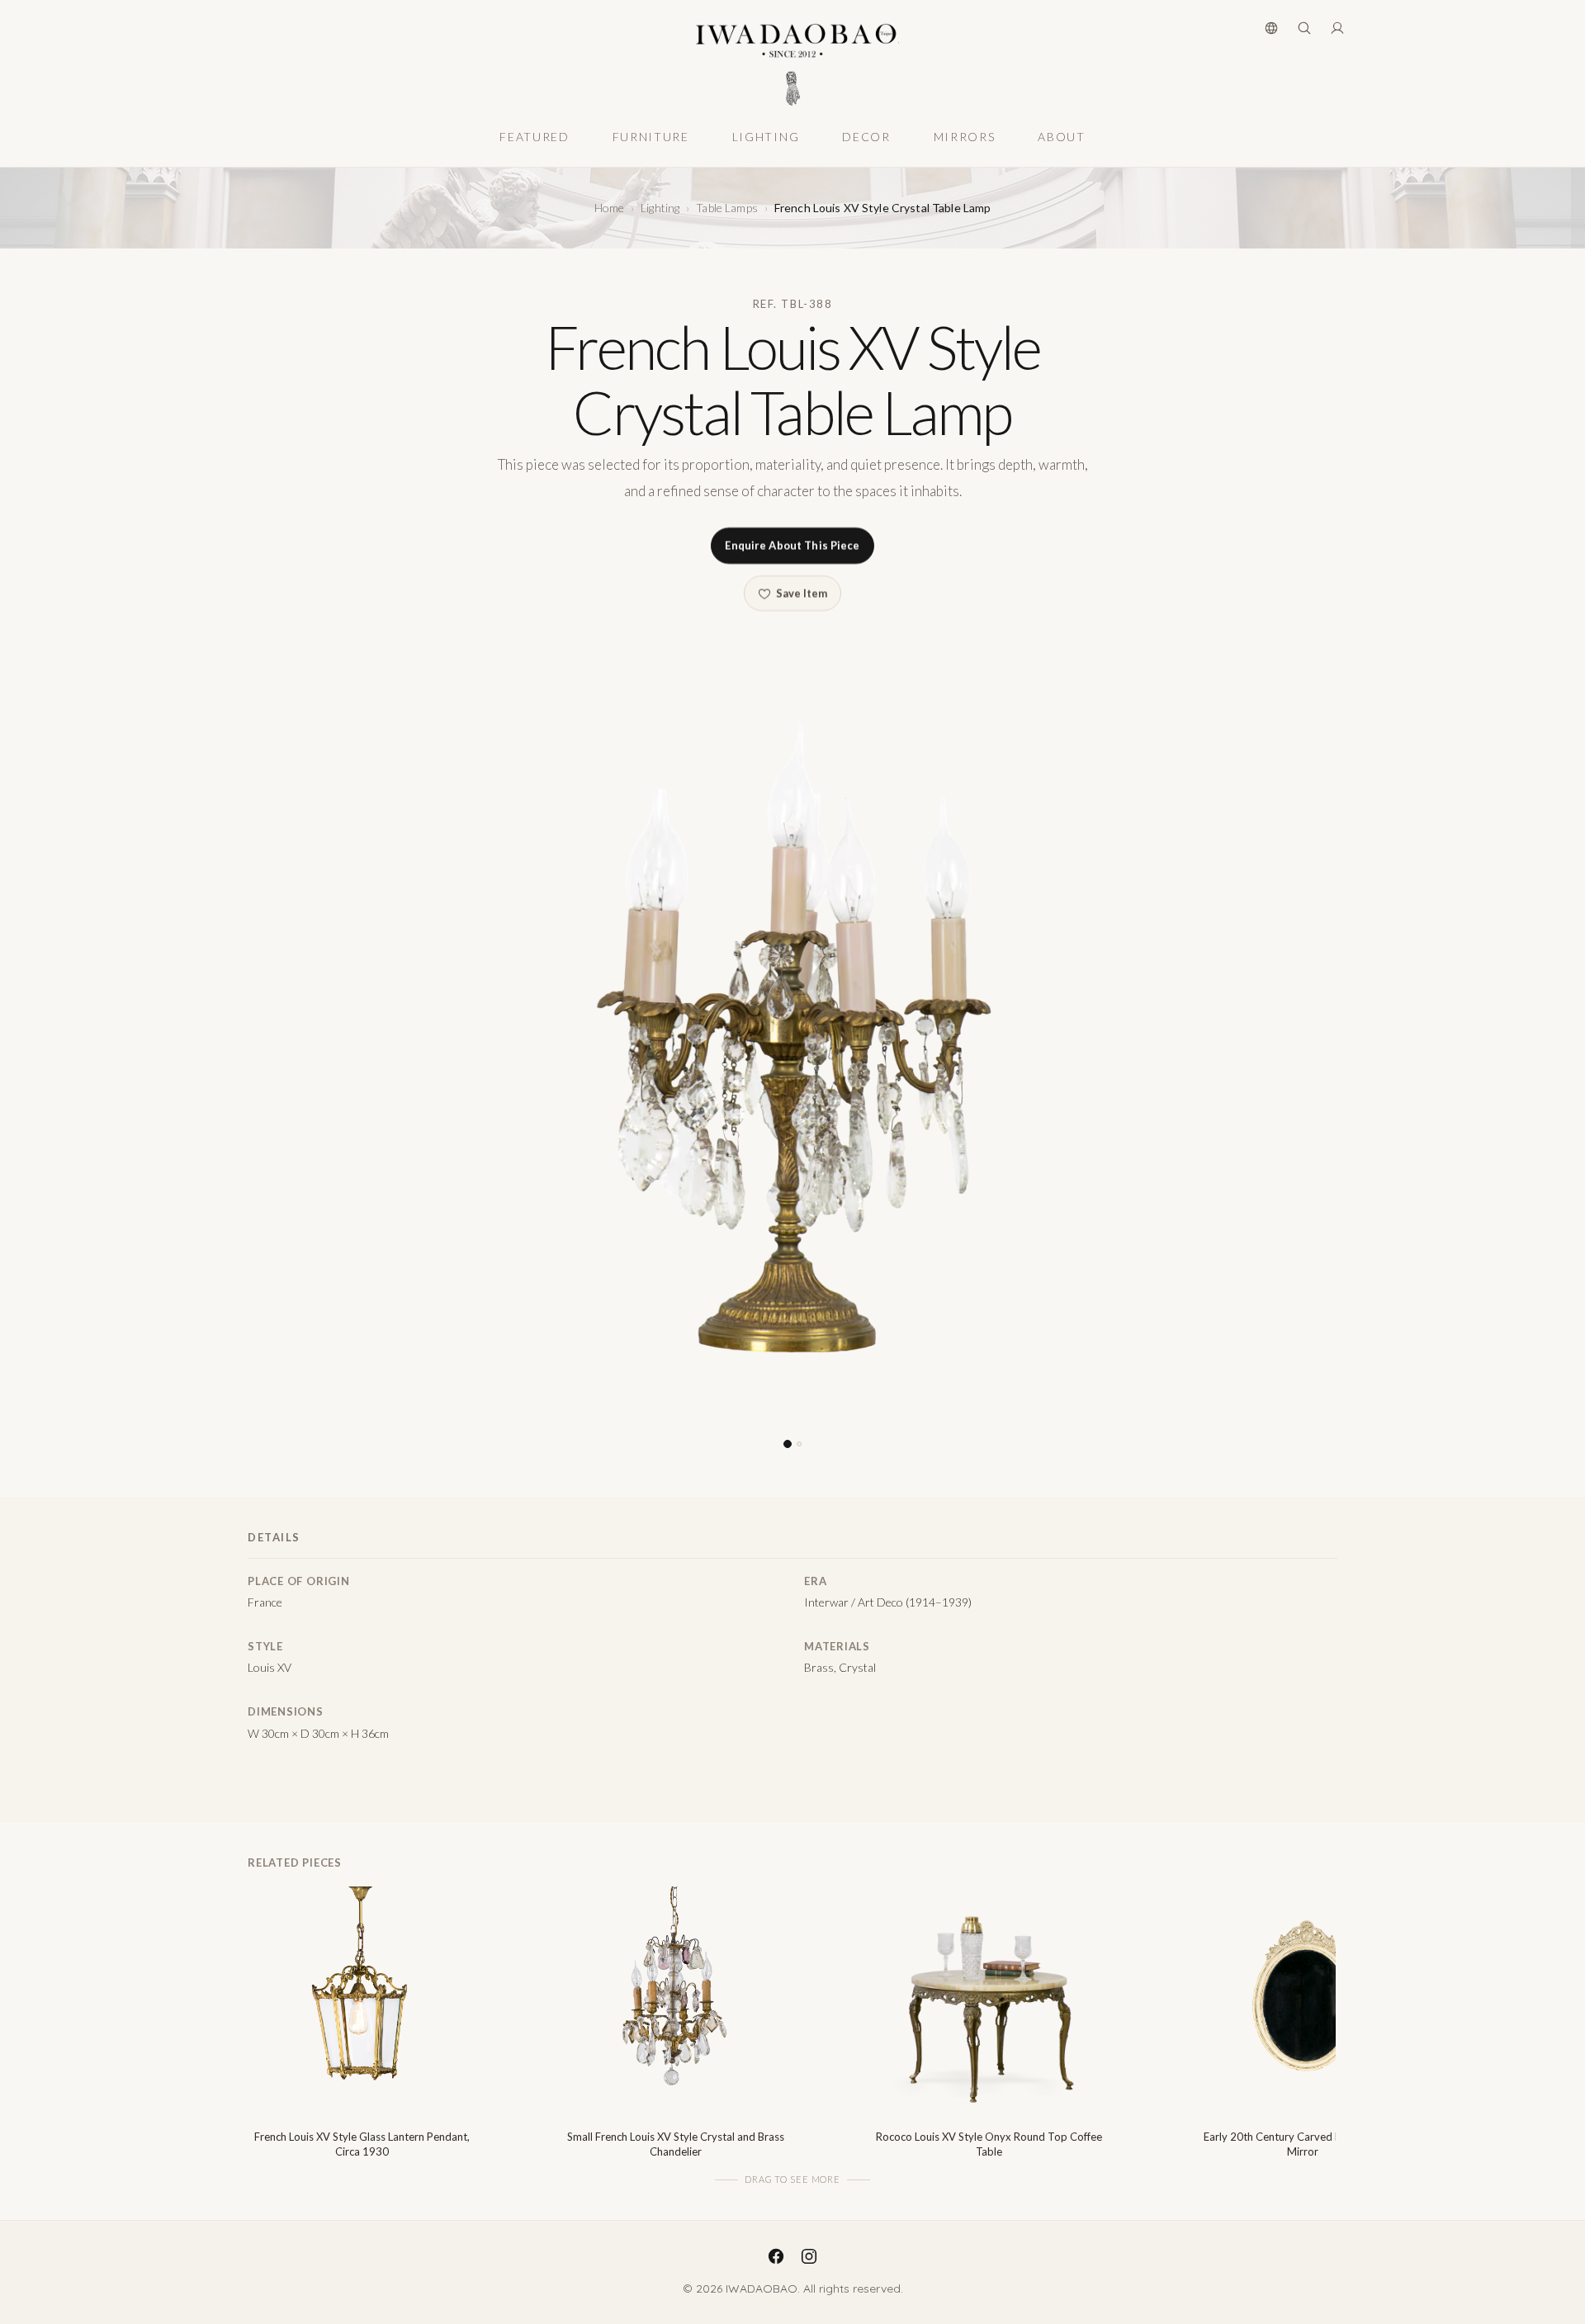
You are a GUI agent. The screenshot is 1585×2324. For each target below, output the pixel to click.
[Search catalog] (1304, 28)
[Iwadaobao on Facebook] (776, 2256)
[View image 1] (788, 1445)
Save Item (802, 593)
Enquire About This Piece (792, 546)
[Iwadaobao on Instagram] (809, 2256)
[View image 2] (799, 1445)
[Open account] (1337, 28)
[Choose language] (1271, 28)
